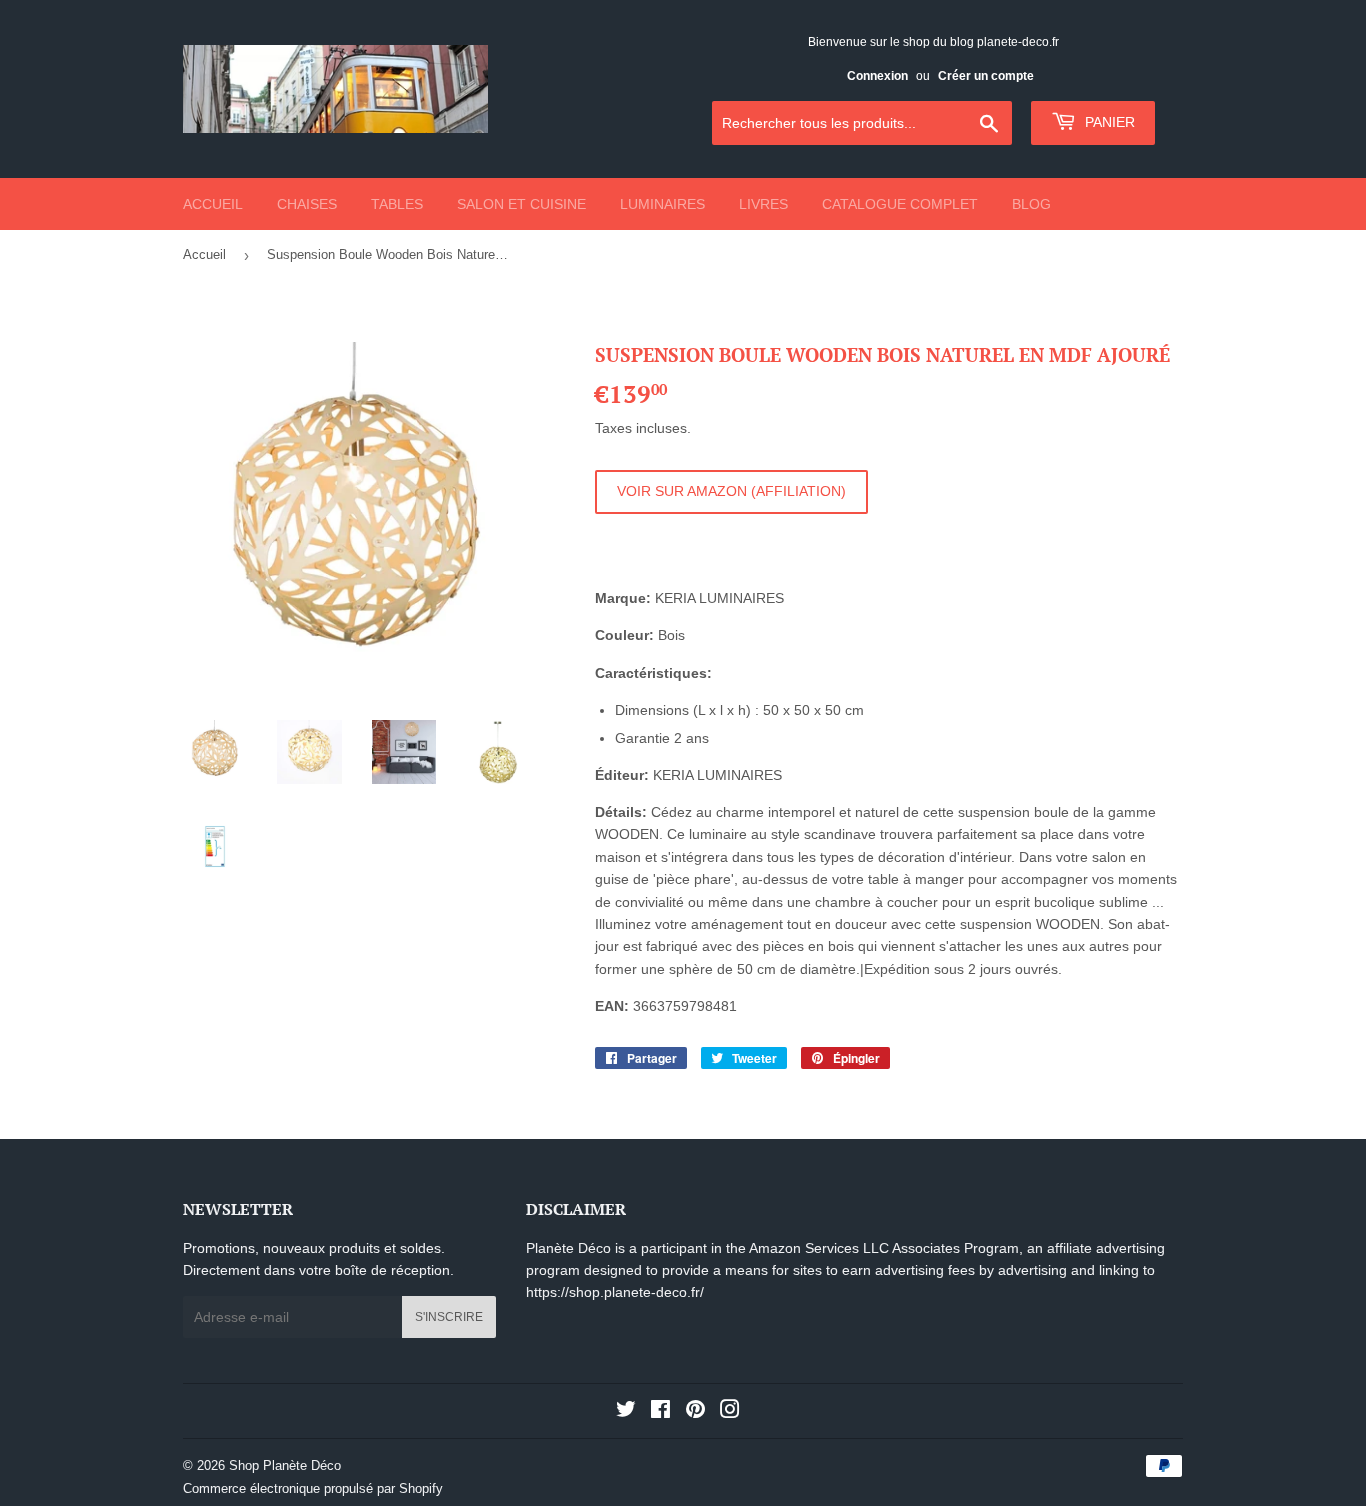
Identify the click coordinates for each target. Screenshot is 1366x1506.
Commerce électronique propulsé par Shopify (313, 1488)
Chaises (307, 204)
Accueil (213, 204)
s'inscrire (449, 1317)
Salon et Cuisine (521, 204)
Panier (1108, 122)
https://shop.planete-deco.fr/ (615, 1292)
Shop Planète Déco (285, 1465)
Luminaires (662, 204)
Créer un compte (986, 76)
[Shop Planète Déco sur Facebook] (660, 1412)
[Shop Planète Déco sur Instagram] (730, 1412)
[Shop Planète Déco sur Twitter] (626, 1412)
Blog (1031, 204)
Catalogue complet (900, 204)
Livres (763, 204)
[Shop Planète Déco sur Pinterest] (695, 1412)
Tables (397, 204)
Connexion (877, 76)
